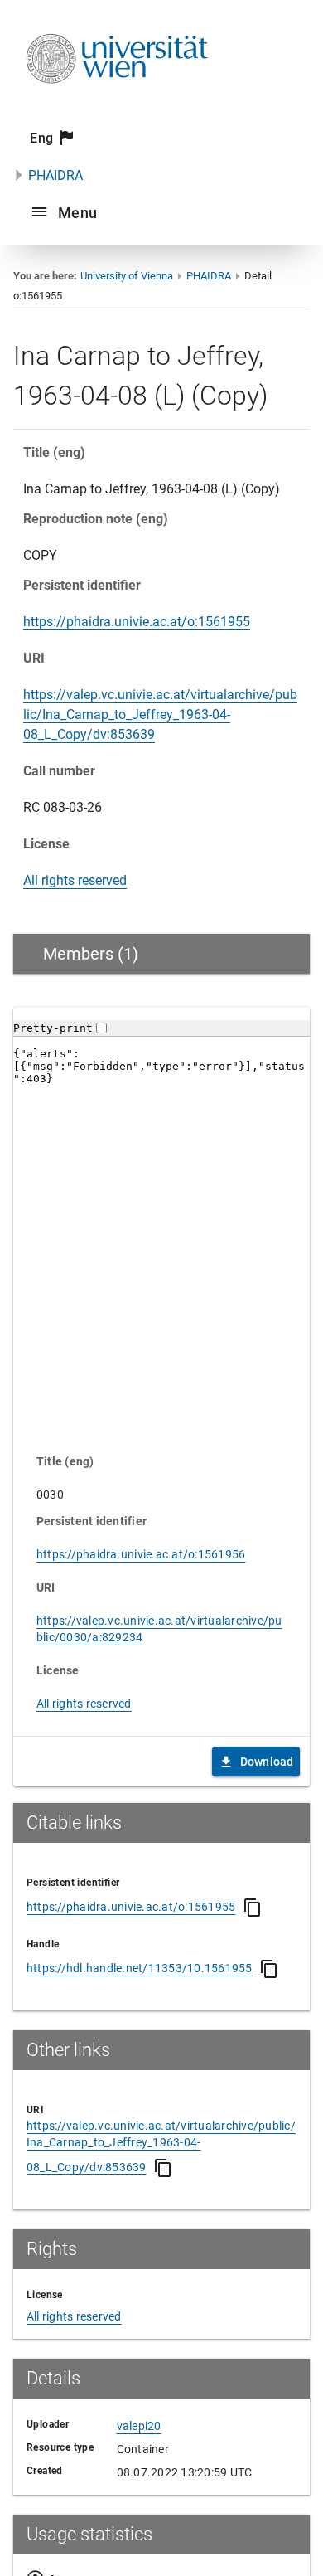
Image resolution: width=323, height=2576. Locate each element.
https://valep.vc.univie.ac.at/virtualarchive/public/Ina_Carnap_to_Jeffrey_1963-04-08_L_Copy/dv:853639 (160, 714)
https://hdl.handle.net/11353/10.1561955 (140, 1968)
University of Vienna (127, 276)
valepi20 (139, 2426)
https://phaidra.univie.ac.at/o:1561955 (137, 622)
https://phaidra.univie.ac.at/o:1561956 (141, 1554)
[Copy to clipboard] (253, 1908)
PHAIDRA (55, 175)
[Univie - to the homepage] (117, 106)
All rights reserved (75, 880)
